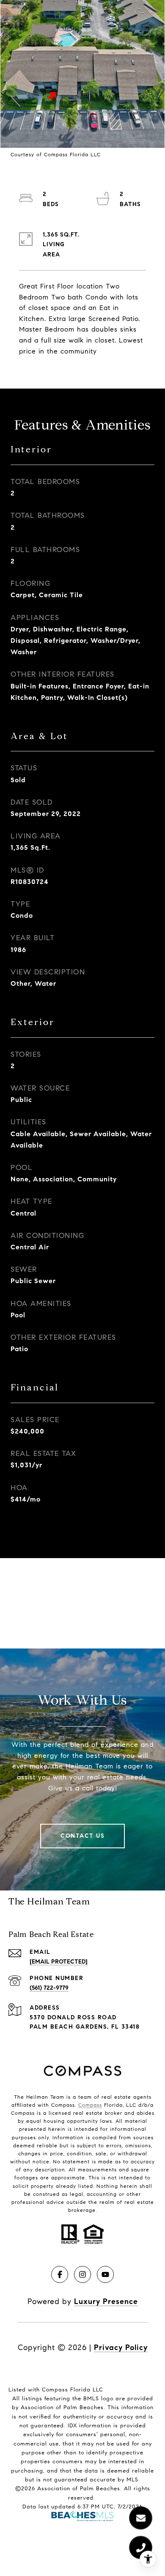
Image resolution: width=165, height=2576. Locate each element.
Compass (90, 2105)
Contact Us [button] (82, 1836)
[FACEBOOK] (60, 2274)
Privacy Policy (121, 2348)
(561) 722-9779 (49, 1988)
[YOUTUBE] (105, 2274)
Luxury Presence (106, 2301)
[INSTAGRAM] (82, 2274)
